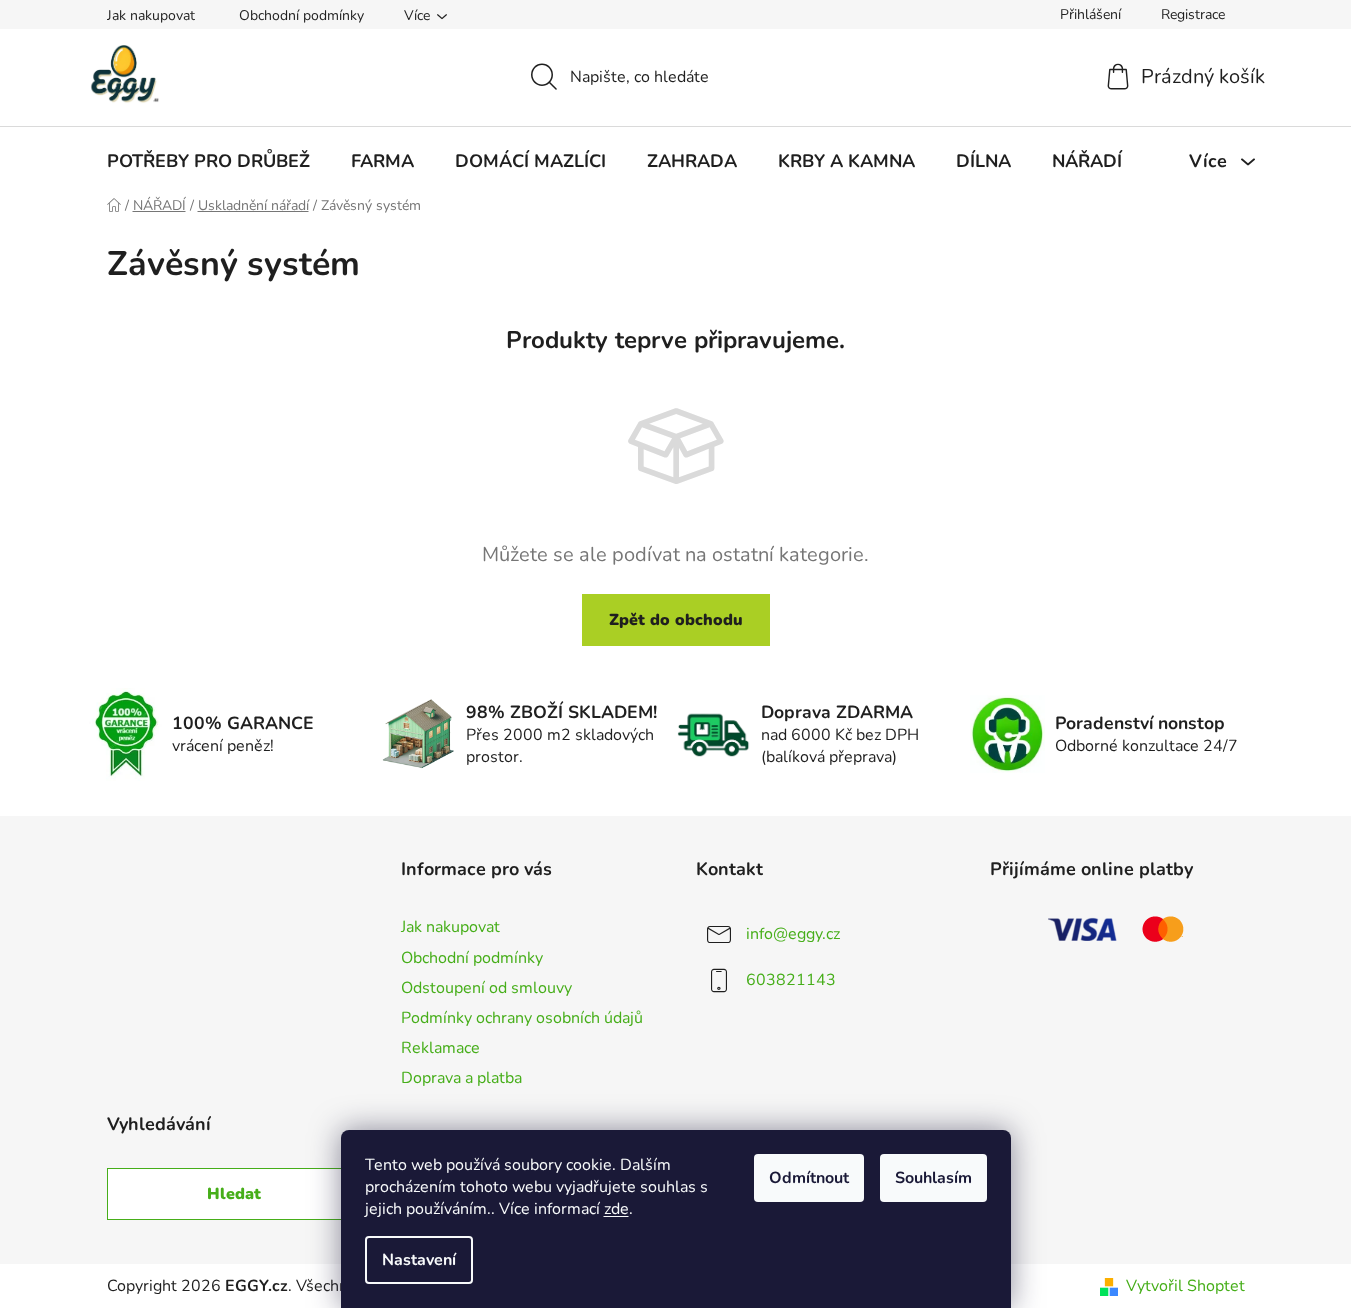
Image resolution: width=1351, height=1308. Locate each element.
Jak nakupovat (151, 15)
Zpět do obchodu (676, 620)
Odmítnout (809, 1178)
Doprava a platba (461, 1078)
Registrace (1193, 14)
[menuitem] (208, 161)
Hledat (234, 1194)
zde (616, 1209)
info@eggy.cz (793, 934)
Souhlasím (933, 1178)
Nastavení (419, 1260)
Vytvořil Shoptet (1185, 1286)
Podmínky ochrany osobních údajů (522, 1018)
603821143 (791, 980)
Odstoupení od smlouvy (486, 988)
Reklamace (440, 1048)
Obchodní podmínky (301, 15)
